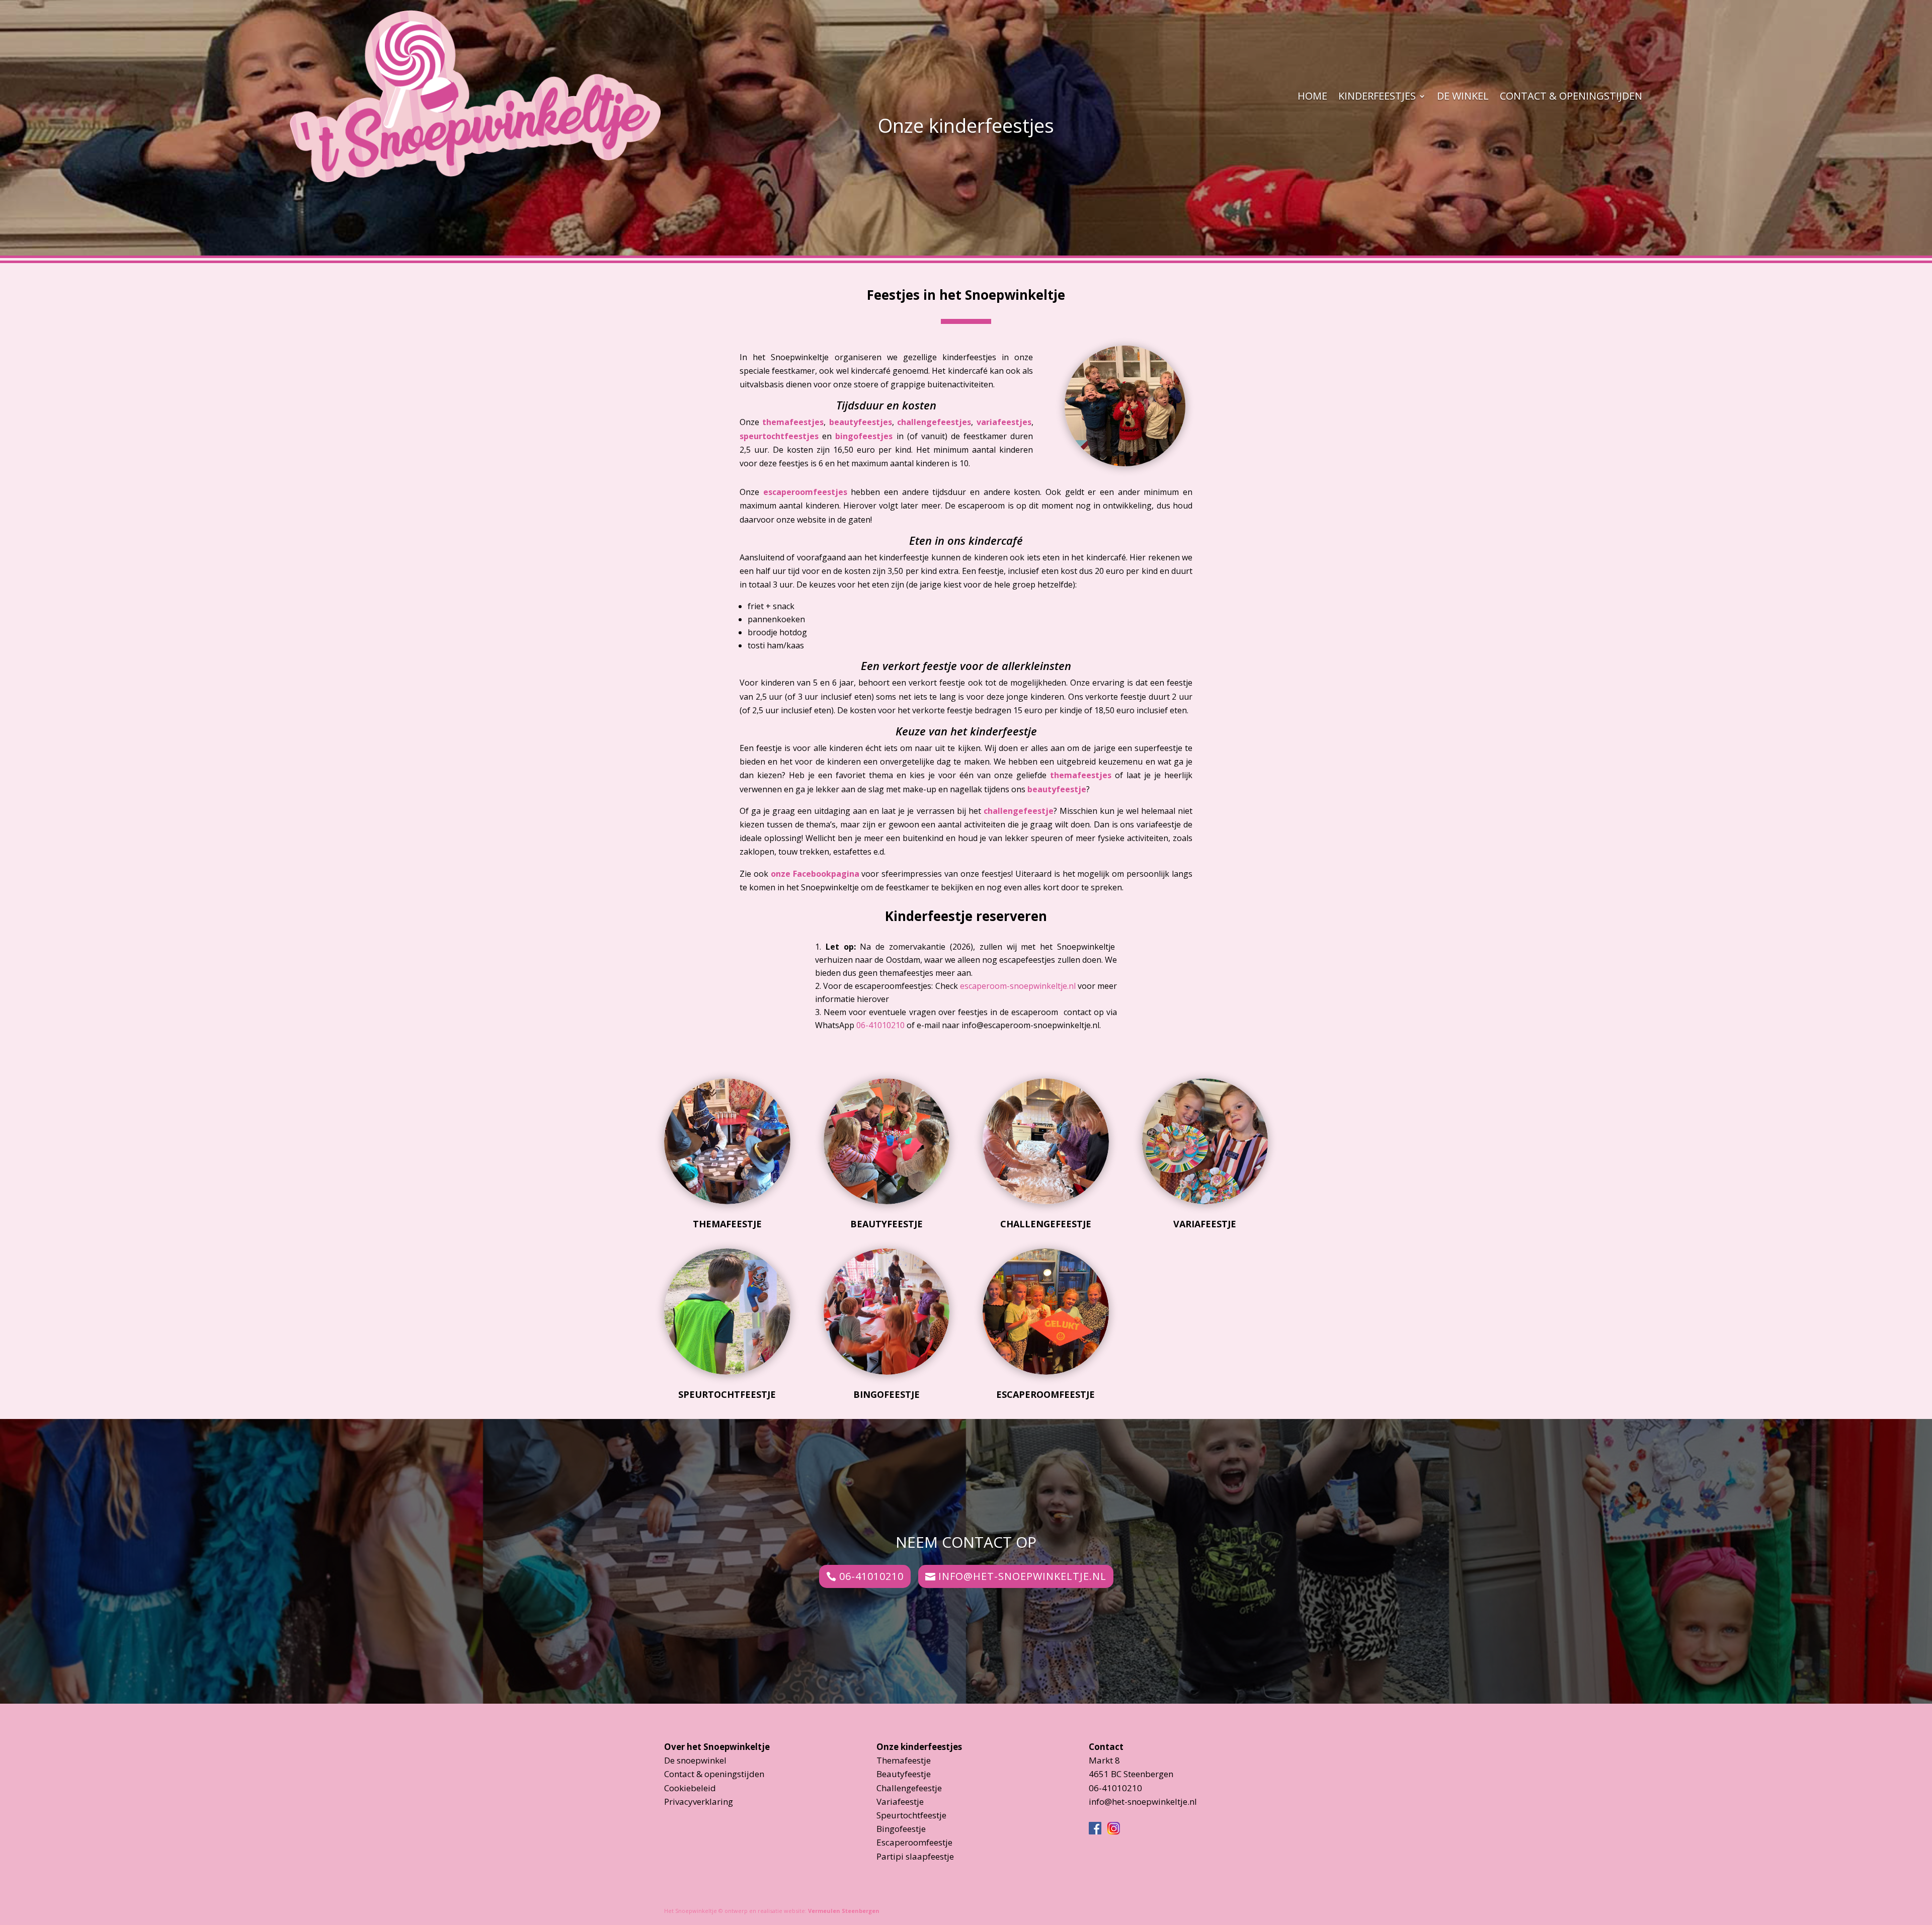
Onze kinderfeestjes (919, 1747)
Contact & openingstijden (1571, 96)
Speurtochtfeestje (727, 1394)
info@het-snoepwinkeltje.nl (1022, 1576)
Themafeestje (727, 1224)
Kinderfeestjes (1377, 96)
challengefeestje (1019, 811)
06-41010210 (880, 1025)
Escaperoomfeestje (1045, 1394)
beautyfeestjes (861, 422)
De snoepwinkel (695, 1760)
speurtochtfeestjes (779, 436)
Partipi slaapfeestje (915, 1856)
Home (1312, 96)
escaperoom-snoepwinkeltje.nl (1018, 986)
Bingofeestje (887, 1394)
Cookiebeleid (690, 1788)
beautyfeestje (1057, 789)
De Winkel (1463, 96)
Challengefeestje (1046, 1224)
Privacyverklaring (699, 1802)
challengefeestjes (934, 422)
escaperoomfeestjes (805, 492)
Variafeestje (1205, 1224)
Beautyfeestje (887, 1224)
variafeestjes (1004, 422)
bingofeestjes (864, 436)
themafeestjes (793, 422)
